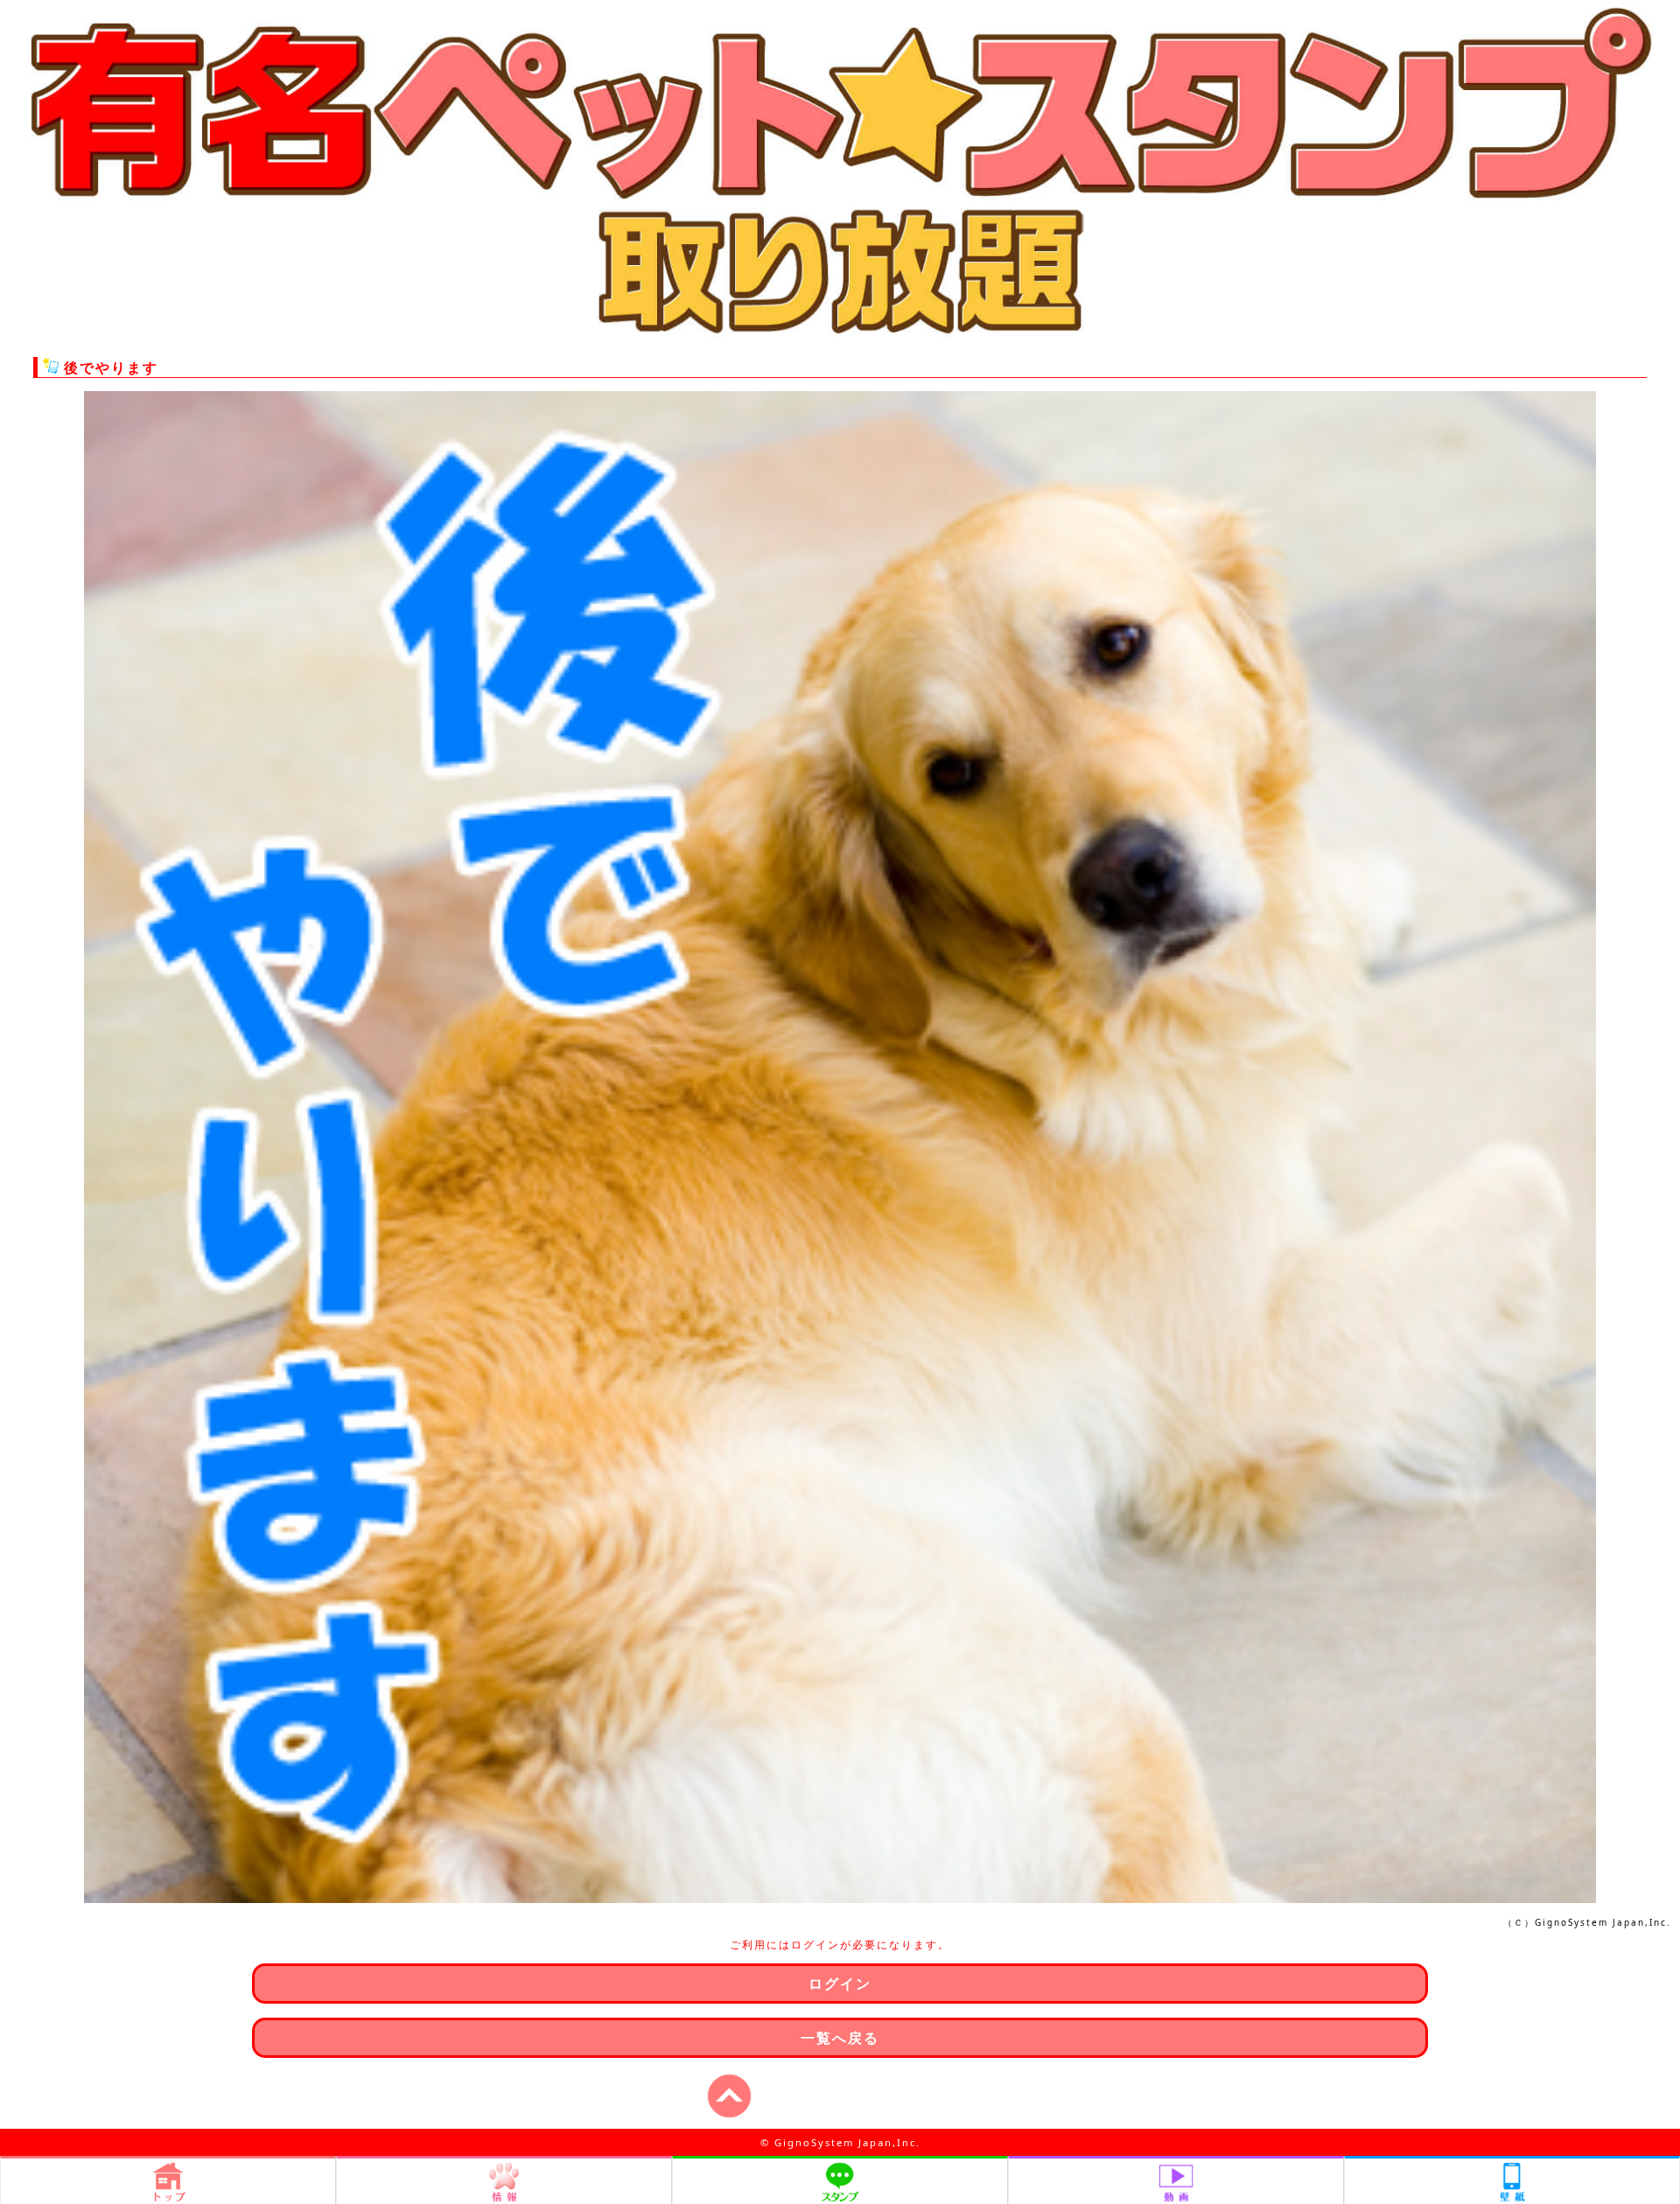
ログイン (840, 1984)
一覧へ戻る (840, 2038)
